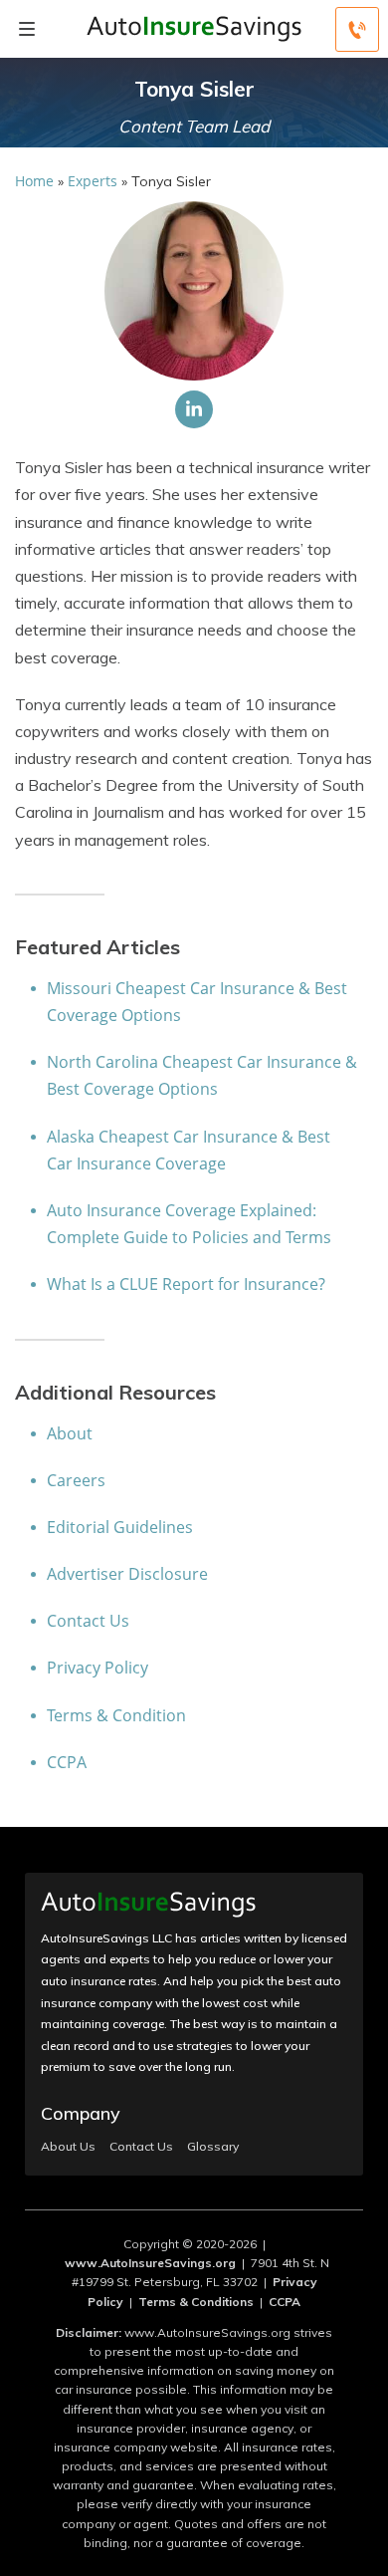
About (70, 1433)
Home (34, 181)
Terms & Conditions (196, 2302)
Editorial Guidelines (120, 1527)
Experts (93, 181)
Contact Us (88, 1621)
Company (81, 2113)
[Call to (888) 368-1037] (357, 29)
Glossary (213, 2147)
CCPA (67, 1762)
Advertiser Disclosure (127, 1574)
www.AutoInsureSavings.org (150, 2263)
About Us (68, 2147)
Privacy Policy (97, 1668)
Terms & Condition (116, 1715)
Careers (76, 1480)
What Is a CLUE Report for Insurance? (186, 1284)
